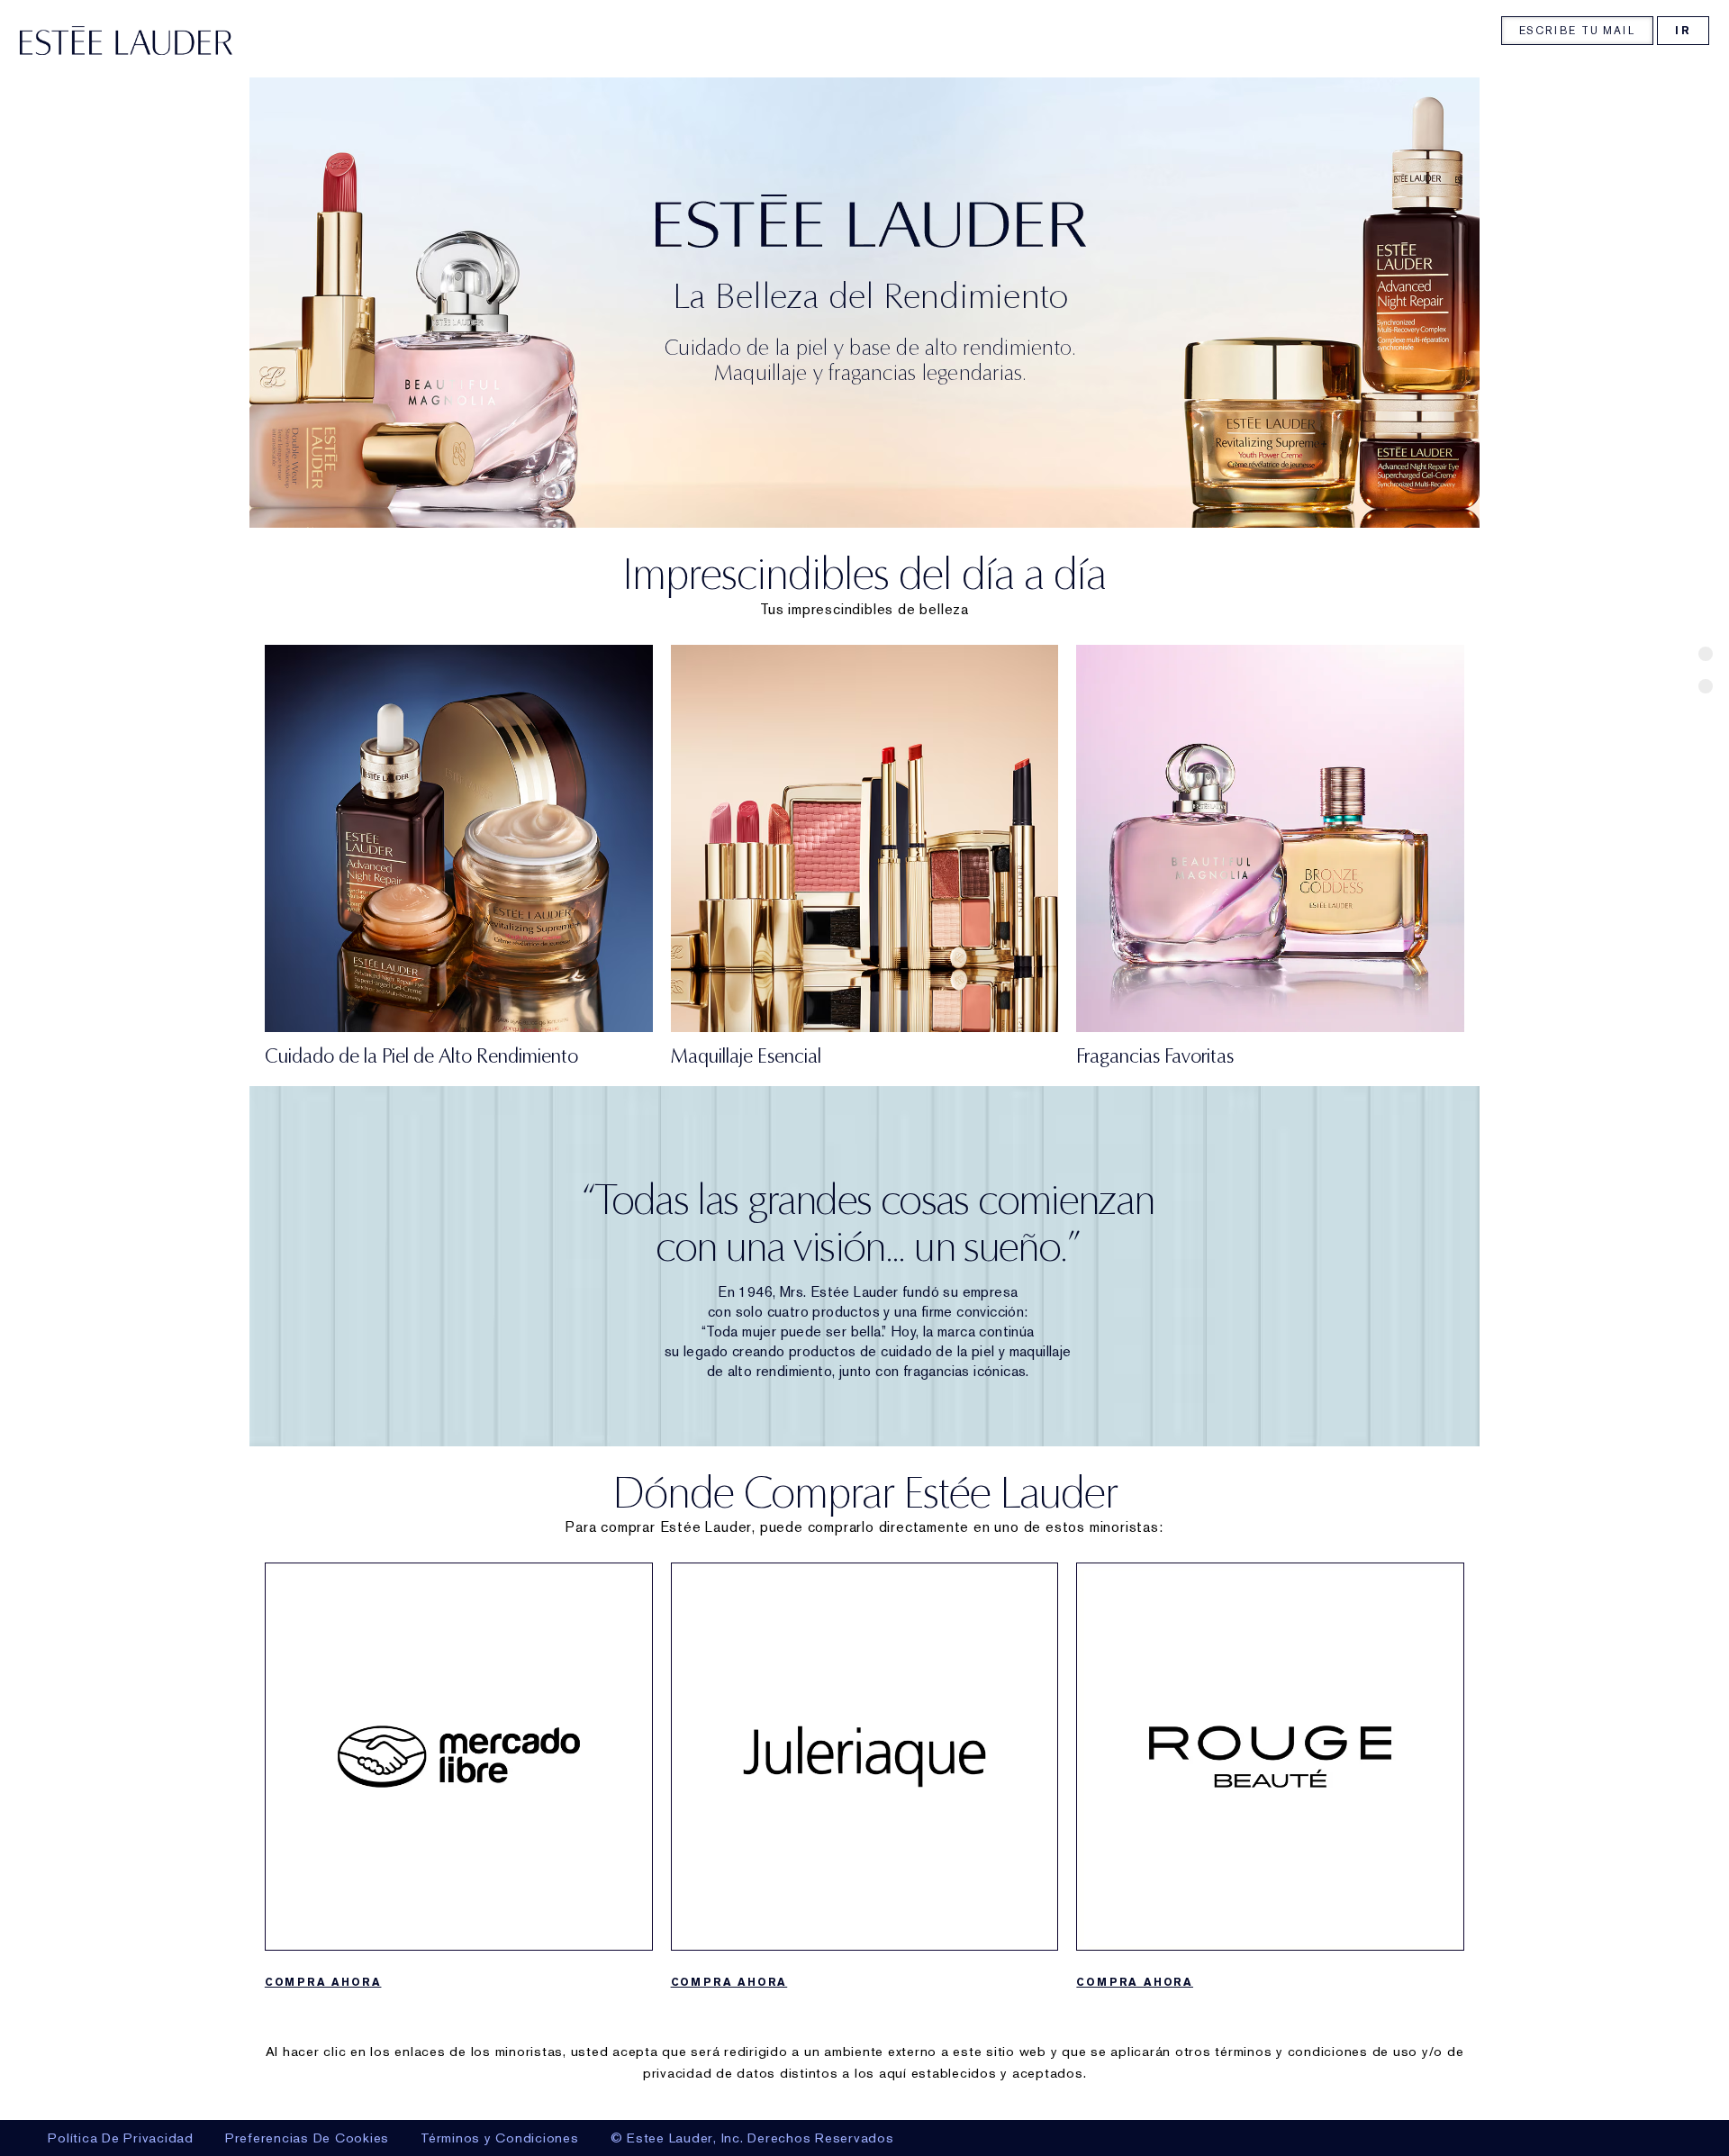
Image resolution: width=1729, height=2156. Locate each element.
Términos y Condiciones (500, 2138)
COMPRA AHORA (323, 1982)
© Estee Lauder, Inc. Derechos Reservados (752, 2138)
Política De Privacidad (121, 2138)
